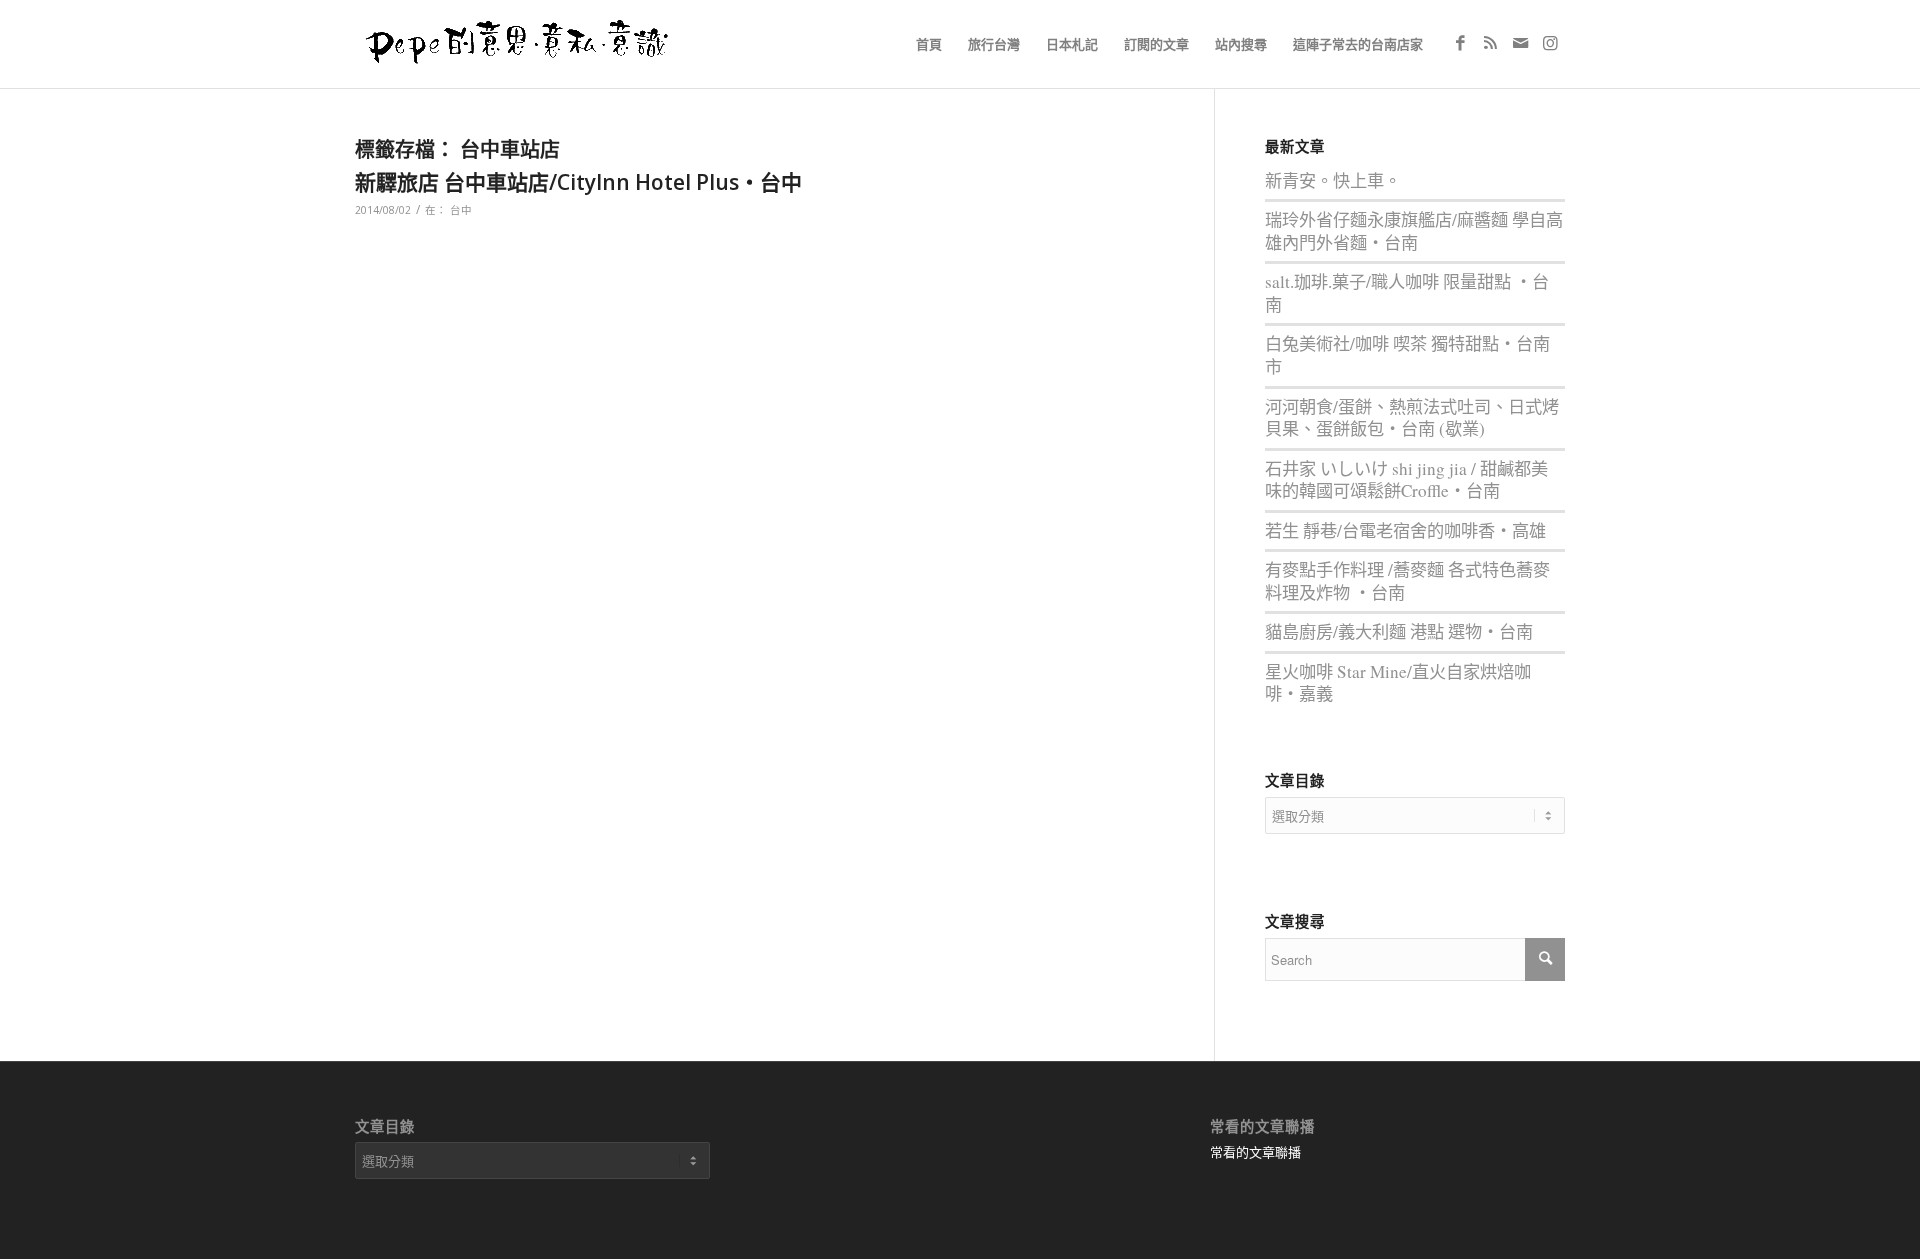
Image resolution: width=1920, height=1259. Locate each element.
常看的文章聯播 (1255, 1152)
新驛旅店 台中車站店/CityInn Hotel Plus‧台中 (578, 182)
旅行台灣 (994, 44)
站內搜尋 (1241, 44)
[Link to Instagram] (1550, 43)
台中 (461, 210)
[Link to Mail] (1520, 43)
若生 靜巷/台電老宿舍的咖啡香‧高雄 (1405, 530)
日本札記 (1072, 44)
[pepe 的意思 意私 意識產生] (524, 44)
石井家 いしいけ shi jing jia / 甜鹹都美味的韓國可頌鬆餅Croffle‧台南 (1406, 480)
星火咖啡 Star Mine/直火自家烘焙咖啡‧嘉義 (1398, 683)
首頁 (929, 44)
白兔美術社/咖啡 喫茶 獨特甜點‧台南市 (1407, 355)
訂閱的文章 (1156, 44)
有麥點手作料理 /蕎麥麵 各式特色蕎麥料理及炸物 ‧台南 (1407, 581)
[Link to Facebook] (1460, 43)
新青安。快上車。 (1333, 180)
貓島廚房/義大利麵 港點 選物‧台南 (1399, 631)
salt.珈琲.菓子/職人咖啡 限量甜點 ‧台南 (1407, 293)
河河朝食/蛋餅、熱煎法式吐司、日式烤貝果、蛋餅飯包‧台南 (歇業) (1412, 418)
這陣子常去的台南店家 (1358, 44)
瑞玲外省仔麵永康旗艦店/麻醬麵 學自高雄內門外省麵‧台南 (1414, 231)
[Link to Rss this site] (1490, 43)
